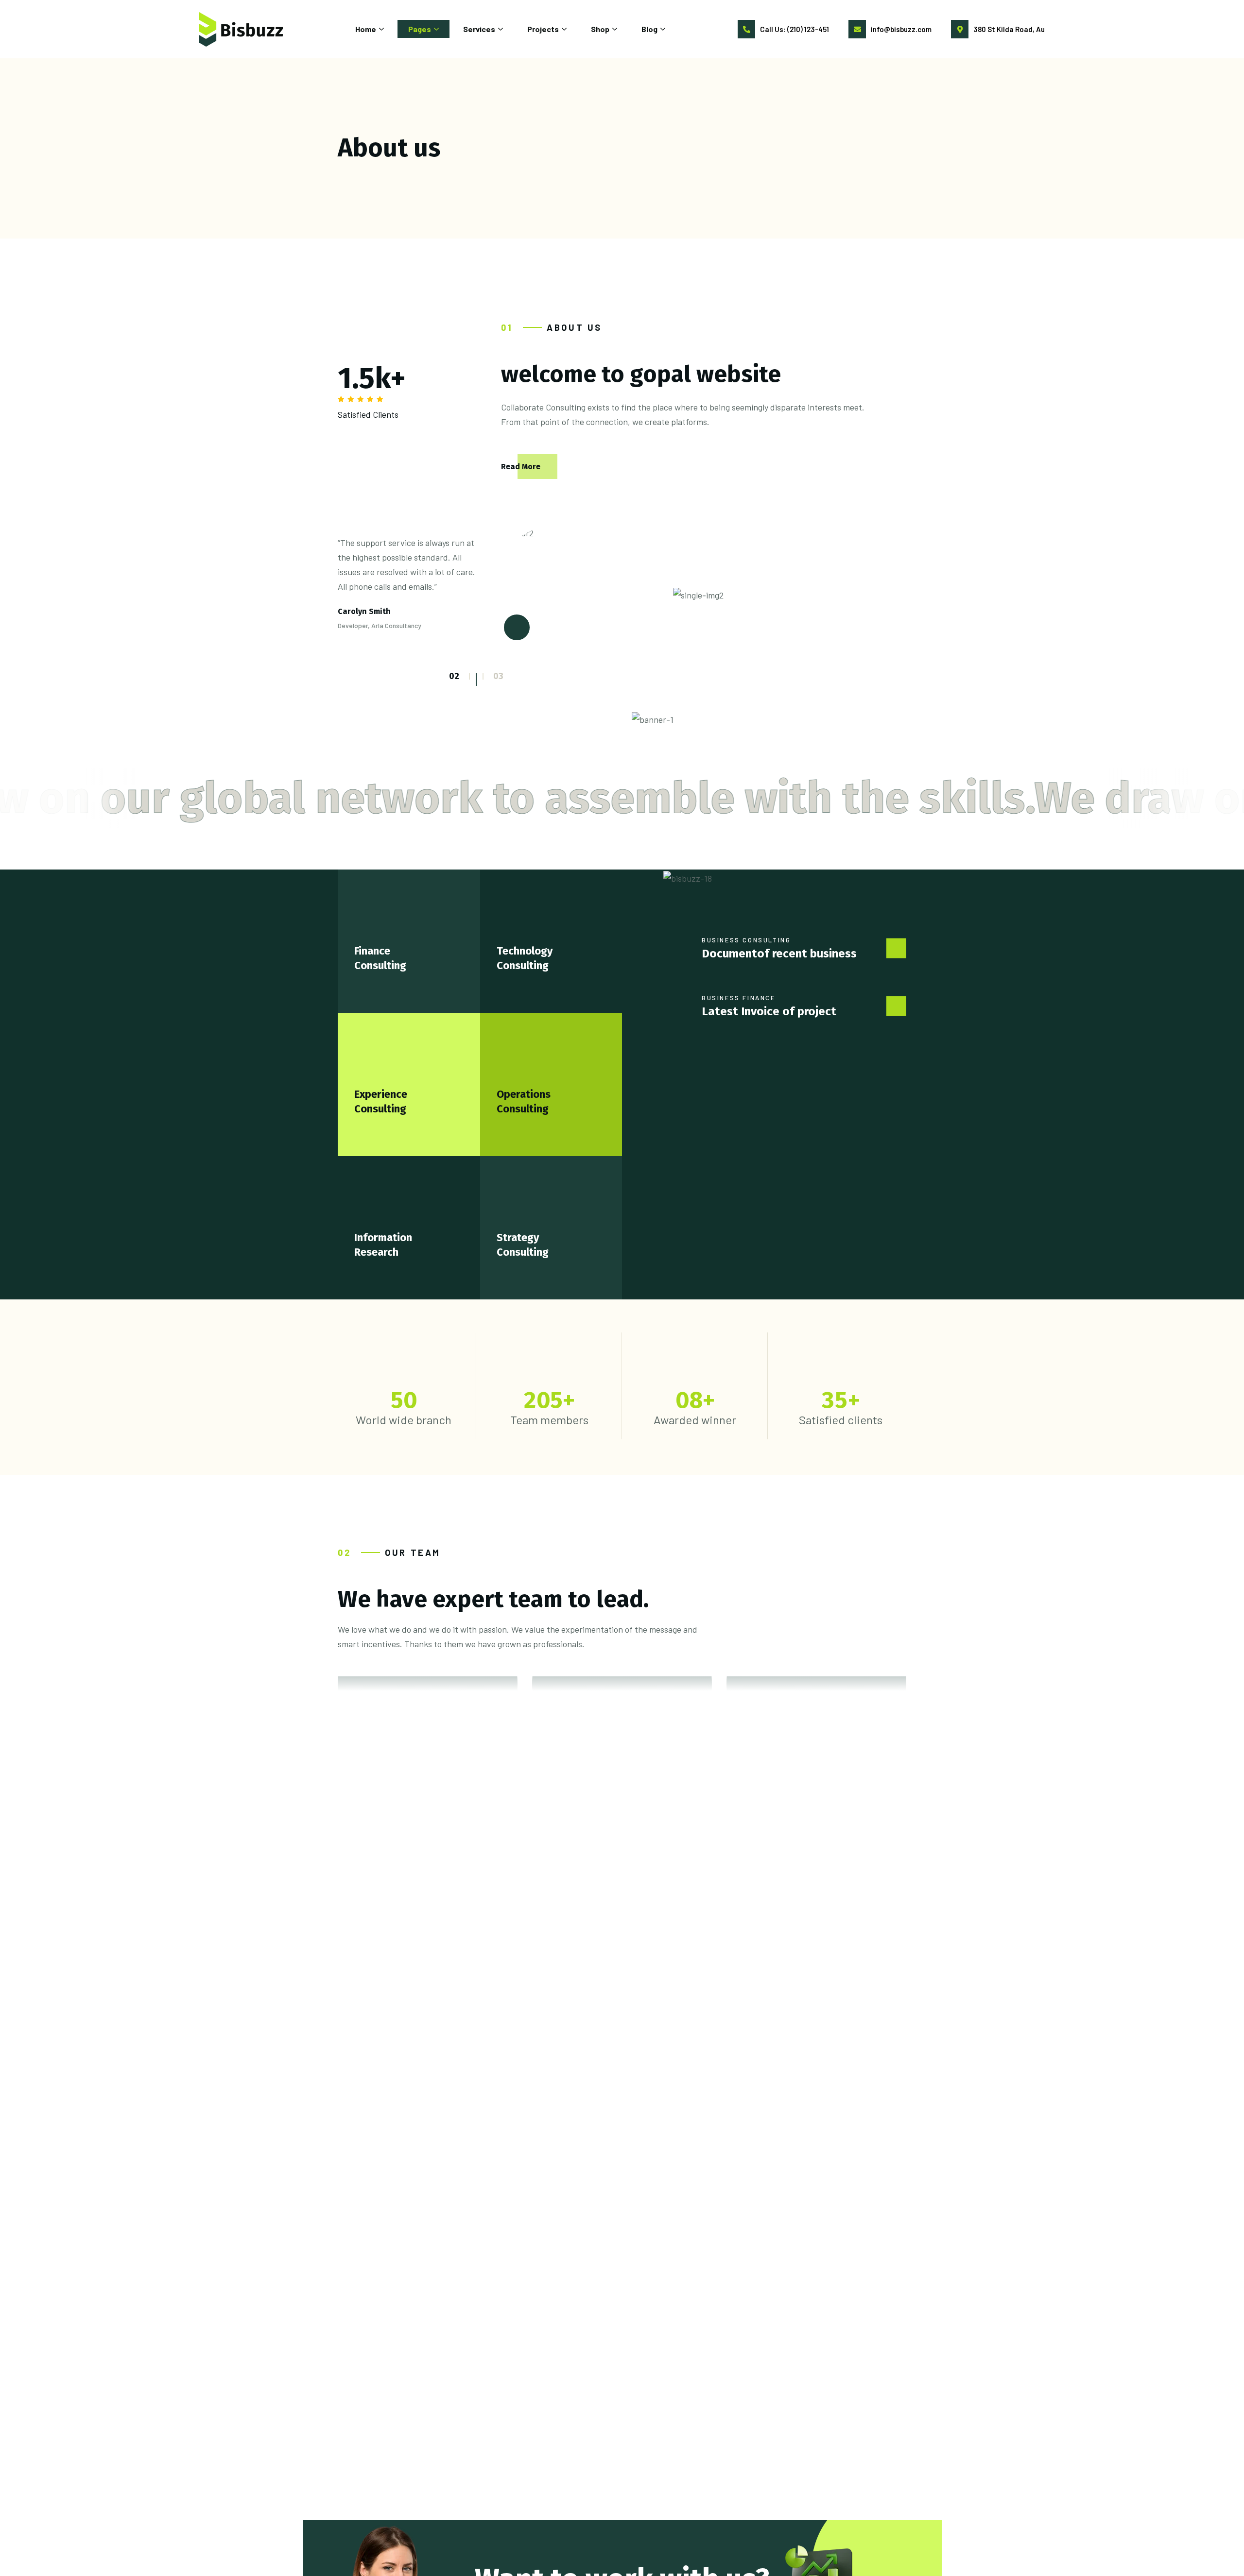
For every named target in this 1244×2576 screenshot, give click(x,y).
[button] (469, 676)
